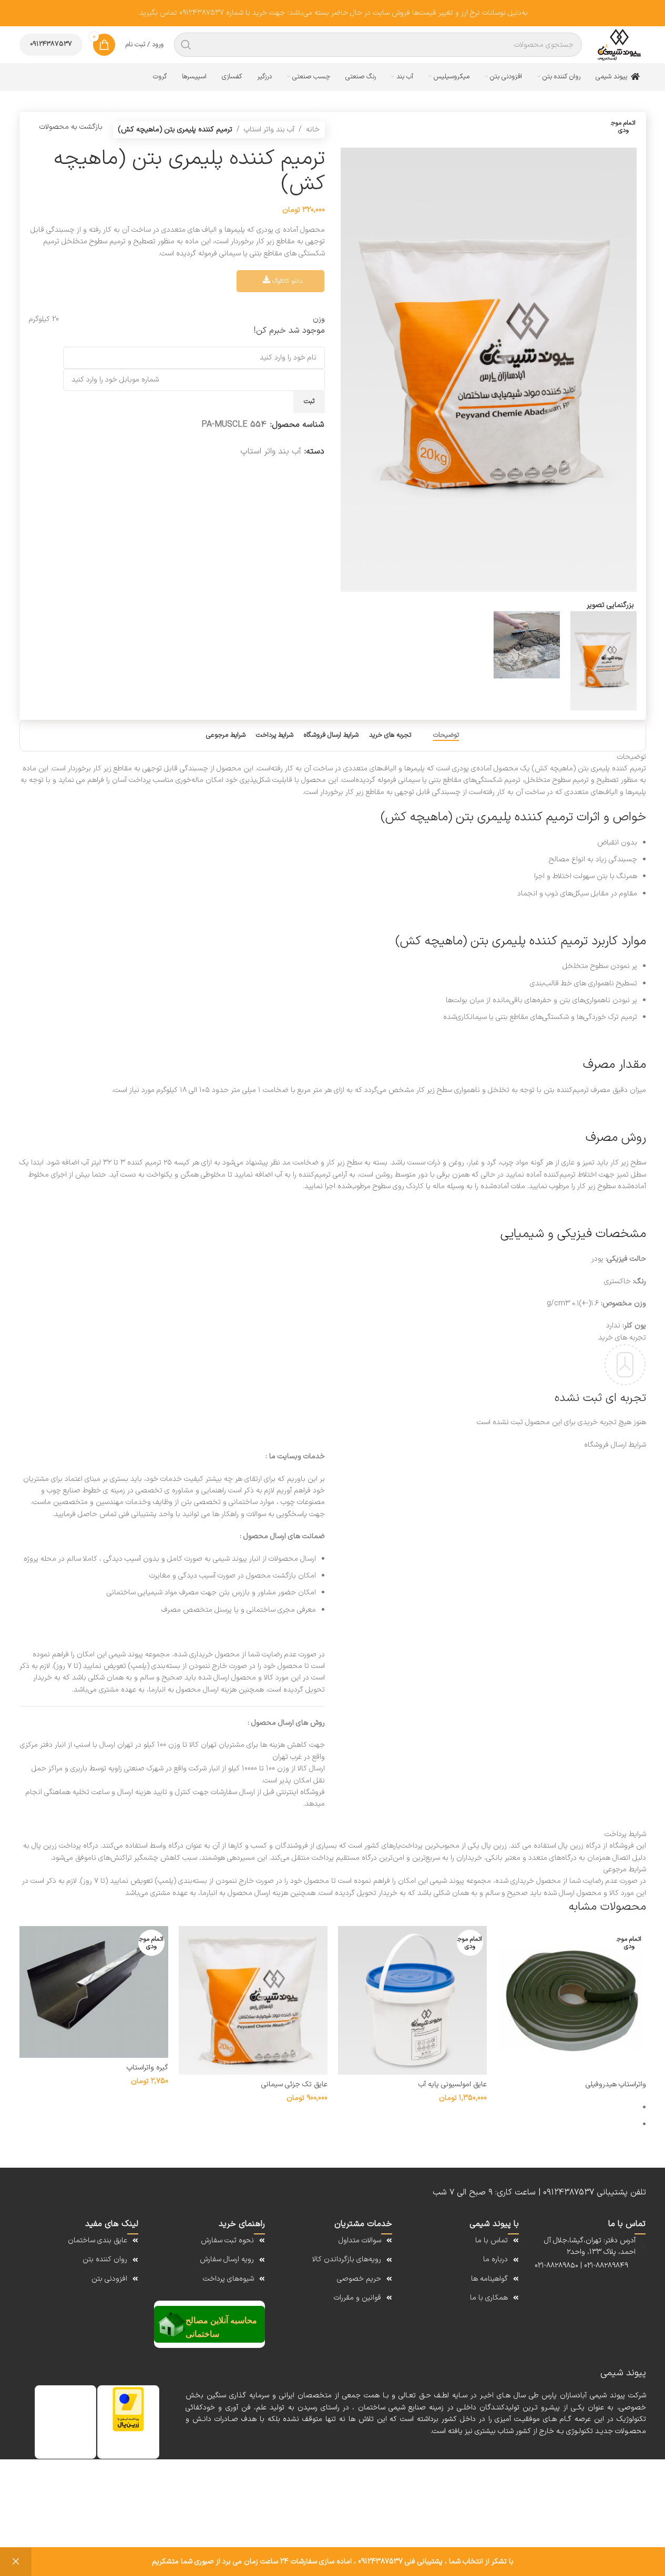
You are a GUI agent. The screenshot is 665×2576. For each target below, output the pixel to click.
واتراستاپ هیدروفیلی (616, 2084)
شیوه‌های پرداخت (228, 2279)
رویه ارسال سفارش (227, 2259)
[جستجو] (186, 45)
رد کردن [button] (16, 2562)
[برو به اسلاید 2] (328, 2125)
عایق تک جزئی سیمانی (294, 2084)
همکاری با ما (489, 2298)
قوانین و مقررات (357, 2298)
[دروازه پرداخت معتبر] (128, 2409)
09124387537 (51, 44)
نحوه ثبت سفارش (227, 2240)
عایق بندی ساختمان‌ (98, 2240)
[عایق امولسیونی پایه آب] (412, 2000)
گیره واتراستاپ (147, 2068)
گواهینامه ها (489, 2279)
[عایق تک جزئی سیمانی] (253, 2000)
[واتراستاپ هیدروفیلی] (572, 2000)
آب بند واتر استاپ (269, 130)
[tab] (446, 736)
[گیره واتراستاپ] (94, 1992)
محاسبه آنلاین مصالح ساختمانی (221, 2327)
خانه (313, 130)
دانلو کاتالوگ (286, 281)
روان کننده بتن (105, 2259)
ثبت (309, 401)
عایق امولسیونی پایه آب (453, 2084)
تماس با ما (492, 2240)
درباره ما (495, 2259)
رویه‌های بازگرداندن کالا (347, 2259)
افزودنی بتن (109, 2279)
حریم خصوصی (359, 2279)
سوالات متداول (360, 2240)
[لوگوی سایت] (619, 45)
